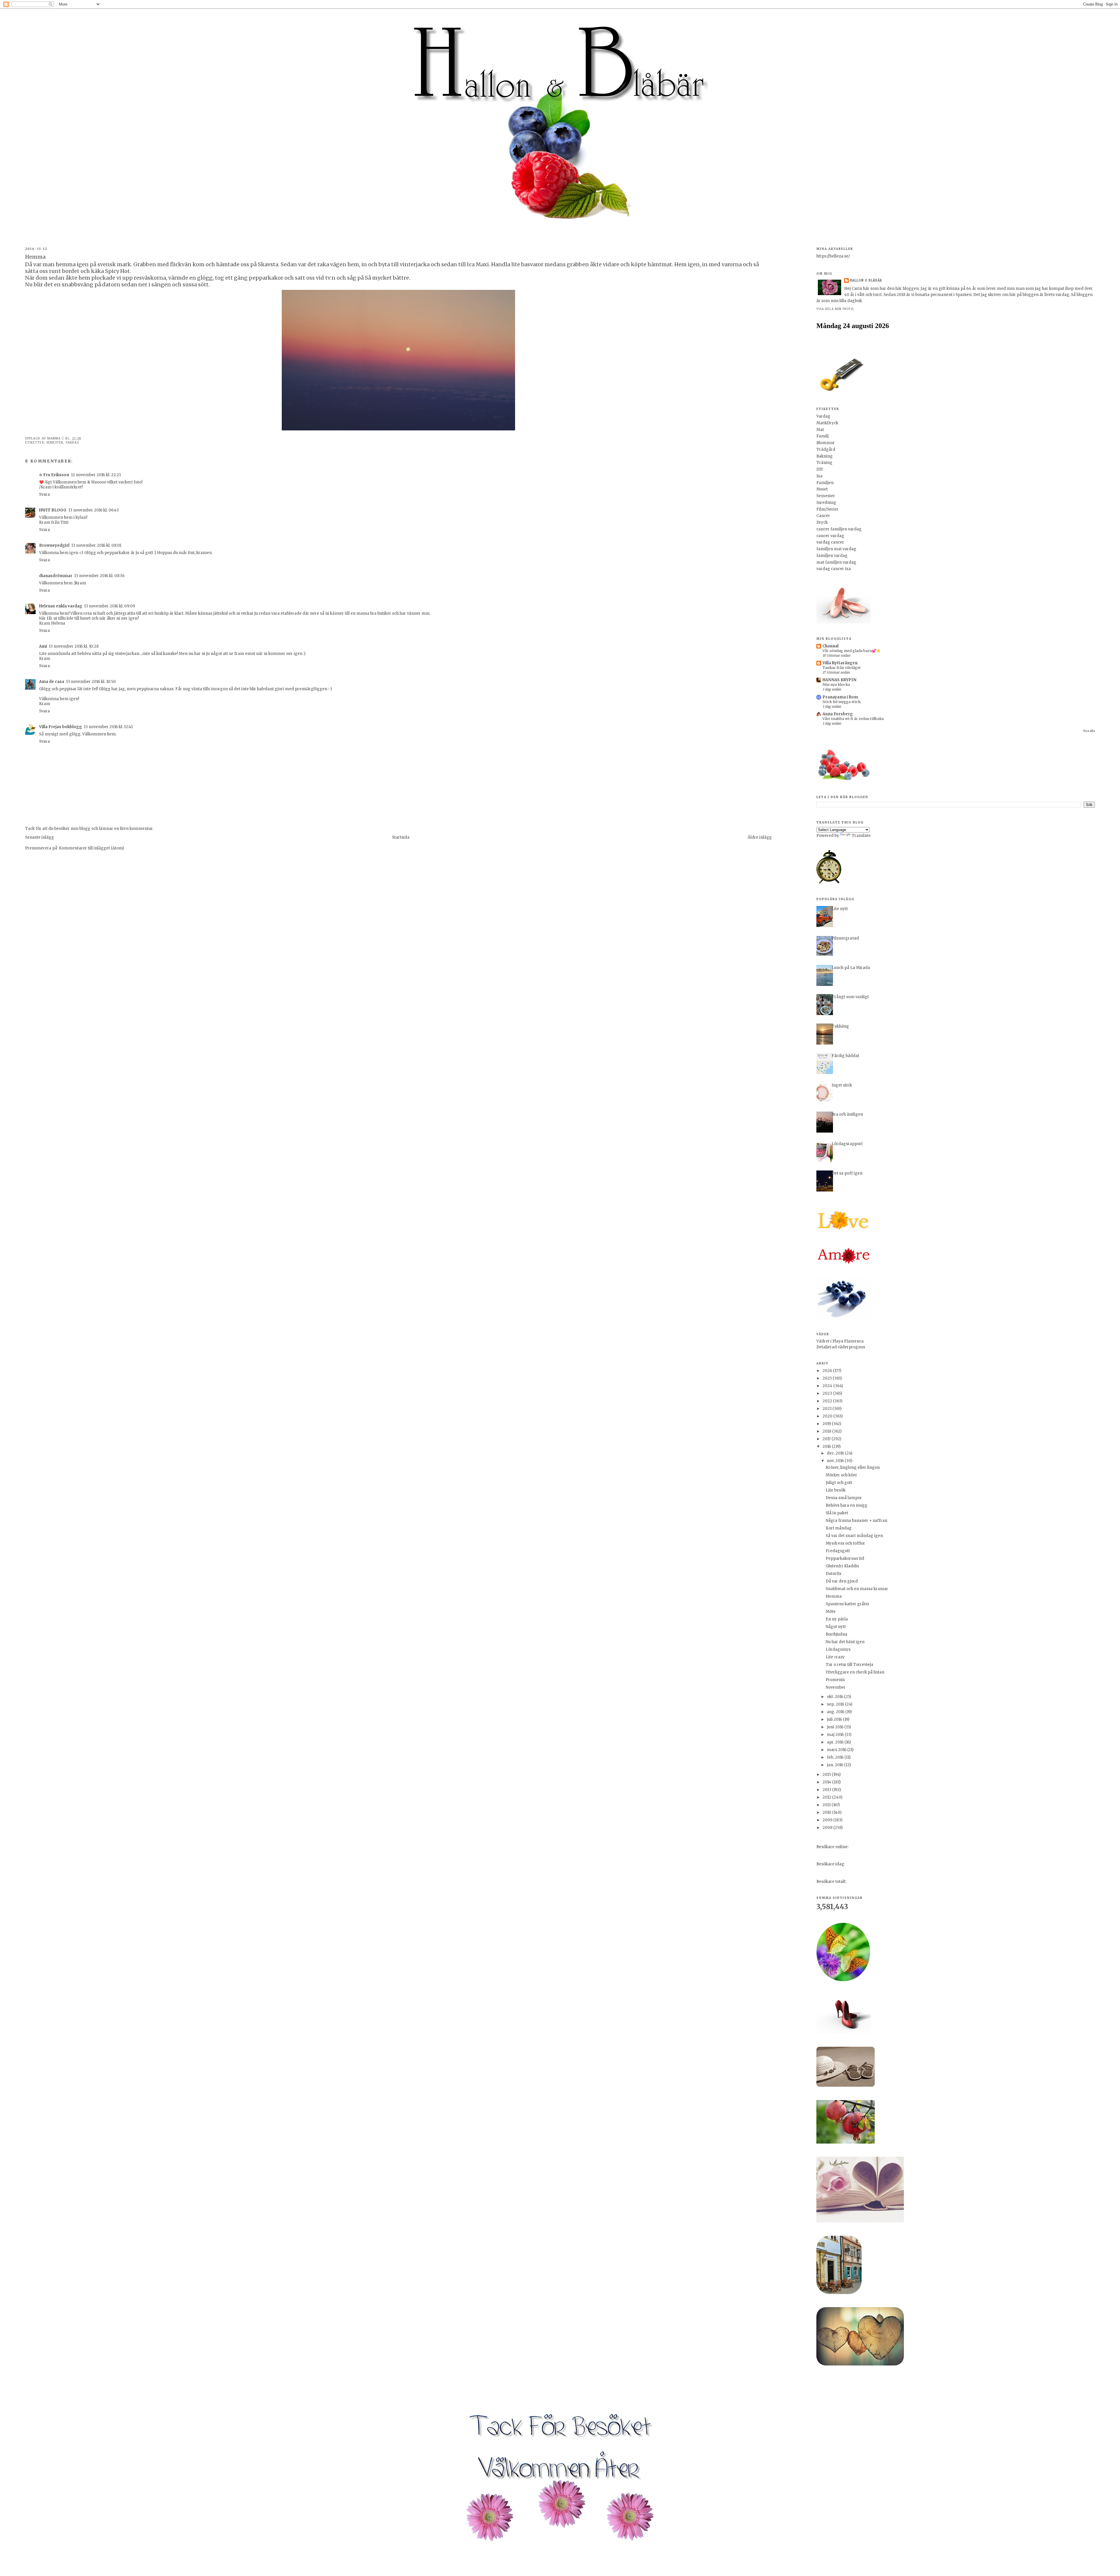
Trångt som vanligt (850, 997)
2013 (827, 1790)
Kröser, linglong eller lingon (853, 1467)
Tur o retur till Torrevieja (849, 1665)
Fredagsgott (838, 1551)
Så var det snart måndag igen (854, 1536)
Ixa (819, 476)
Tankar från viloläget (842, 668)
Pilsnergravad (845, 938)
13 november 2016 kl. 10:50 (91, 682)
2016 (827, 1446)
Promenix (835, 1680)
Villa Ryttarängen (840, 663)
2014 (827, 1782)
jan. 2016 (835, 1765)
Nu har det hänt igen (845, 1642)
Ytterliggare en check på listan (855, 1672)
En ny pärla (837, 1619)
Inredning (826, 503)
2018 (827, 1431)
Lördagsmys (838, 1649)
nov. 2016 (836, 1461)
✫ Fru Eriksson (54, 475)
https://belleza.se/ (833, 256)
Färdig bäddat (845, 1056)
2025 (828, 1378)
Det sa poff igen (847, 1173)
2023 (828, 1393)
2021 (827, 1409)
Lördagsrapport (847, 1144)
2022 (828, 1401)
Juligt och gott (839, 1483)
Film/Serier (827, 509)
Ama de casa (52, 682)
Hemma (834, 1596)
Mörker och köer (841, 1475)
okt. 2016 (835, 1697)
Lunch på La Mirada (851, 968)
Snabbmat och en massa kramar (857, 1589)
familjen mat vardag (836, 549)
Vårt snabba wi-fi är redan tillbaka (853, 719)
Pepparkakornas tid (845, 1558)
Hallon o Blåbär (866, 280)
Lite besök (836, 1490)
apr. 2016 (836, 1742)
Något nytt (836, 1627)
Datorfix (834, 1574)
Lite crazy (835, 1657)
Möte (831, 1612)
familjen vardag (832, 556)
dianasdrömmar (56, 576)
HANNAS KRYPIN (839, 680)
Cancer (823, 516)
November (836, 1687)
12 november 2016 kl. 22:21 (96, 475)
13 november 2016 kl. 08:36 (99, 576)
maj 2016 (836, 1735)
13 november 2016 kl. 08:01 (96, 545)
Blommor (826, 443)
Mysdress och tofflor (845, 1543)
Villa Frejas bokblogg (61, 727)
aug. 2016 (836, 1712)
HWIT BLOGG (53, 510)
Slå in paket (837, 1513)
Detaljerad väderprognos (841, 1347)
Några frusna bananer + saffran (856, 1521)
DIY (820, 469)
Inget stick (842, 1085)
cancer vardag (830, 536)
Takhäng (840, 1026)
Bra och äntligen (847, 1114)
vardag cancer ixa (834, 569)
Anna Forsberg (838, 714)
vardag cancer (830, 542)
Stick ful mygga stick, (842, 702)
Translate (861, 836)
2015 (827, 1775)
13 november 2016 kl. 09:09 (110, 606)
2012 (827, 1797)
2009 (828, 1820)
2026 (828, 1371)
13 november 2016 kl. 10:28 (74, 646)
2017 (827, 1439)
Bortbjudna (836, 1634)
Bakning (825, 456)
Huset (822, 489)
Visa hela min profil (835, 309)
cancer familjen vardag (839, 529)
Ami (43, 646)
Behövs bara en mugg (847, 1505)
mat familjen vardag (836, 562)
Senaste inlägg (40, 837)
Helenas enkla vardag (61, 606)
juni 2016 (836, 1727)
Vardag (72, 443)
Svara (44, 494)
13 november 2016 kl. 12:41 (108, 727)
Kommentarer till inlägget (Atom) (91, 848)
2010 (827, 1812)
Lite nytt (840, 909)
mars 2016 (837, 1750)
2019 (827, 1424)
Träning (824, 463)
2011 (827, 1805)
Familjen (825, 483)
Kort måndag (839, 1528)
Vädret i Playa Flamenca (840, 1341)
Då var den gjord (842, 1581)
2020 (828, 1416)
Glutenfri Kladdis (842, 1566)
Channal (831, 646)
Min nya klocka (836, 685)
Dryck (822, 522)
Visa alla (1089, 731)
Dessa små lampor (844, 1498)
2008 (828, 1828)
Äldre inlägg (760, 837)
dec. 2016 (836, 1453)
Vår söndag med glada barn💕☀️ (852, 651)
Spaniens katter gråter (848, 1604)
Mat (820, 430)
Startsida (401, 837)
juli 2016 (835, 1719)
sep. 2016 (836, 1704)
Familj (822, 436)
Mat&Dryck (827, 423)
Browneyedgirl (54, 545)
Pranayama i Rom (840, 697)
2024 (828, 1386)
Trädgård (826, 450)
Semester (55, 443)
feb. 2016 (836, 1757)
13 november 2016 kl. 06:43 (93, 510)
